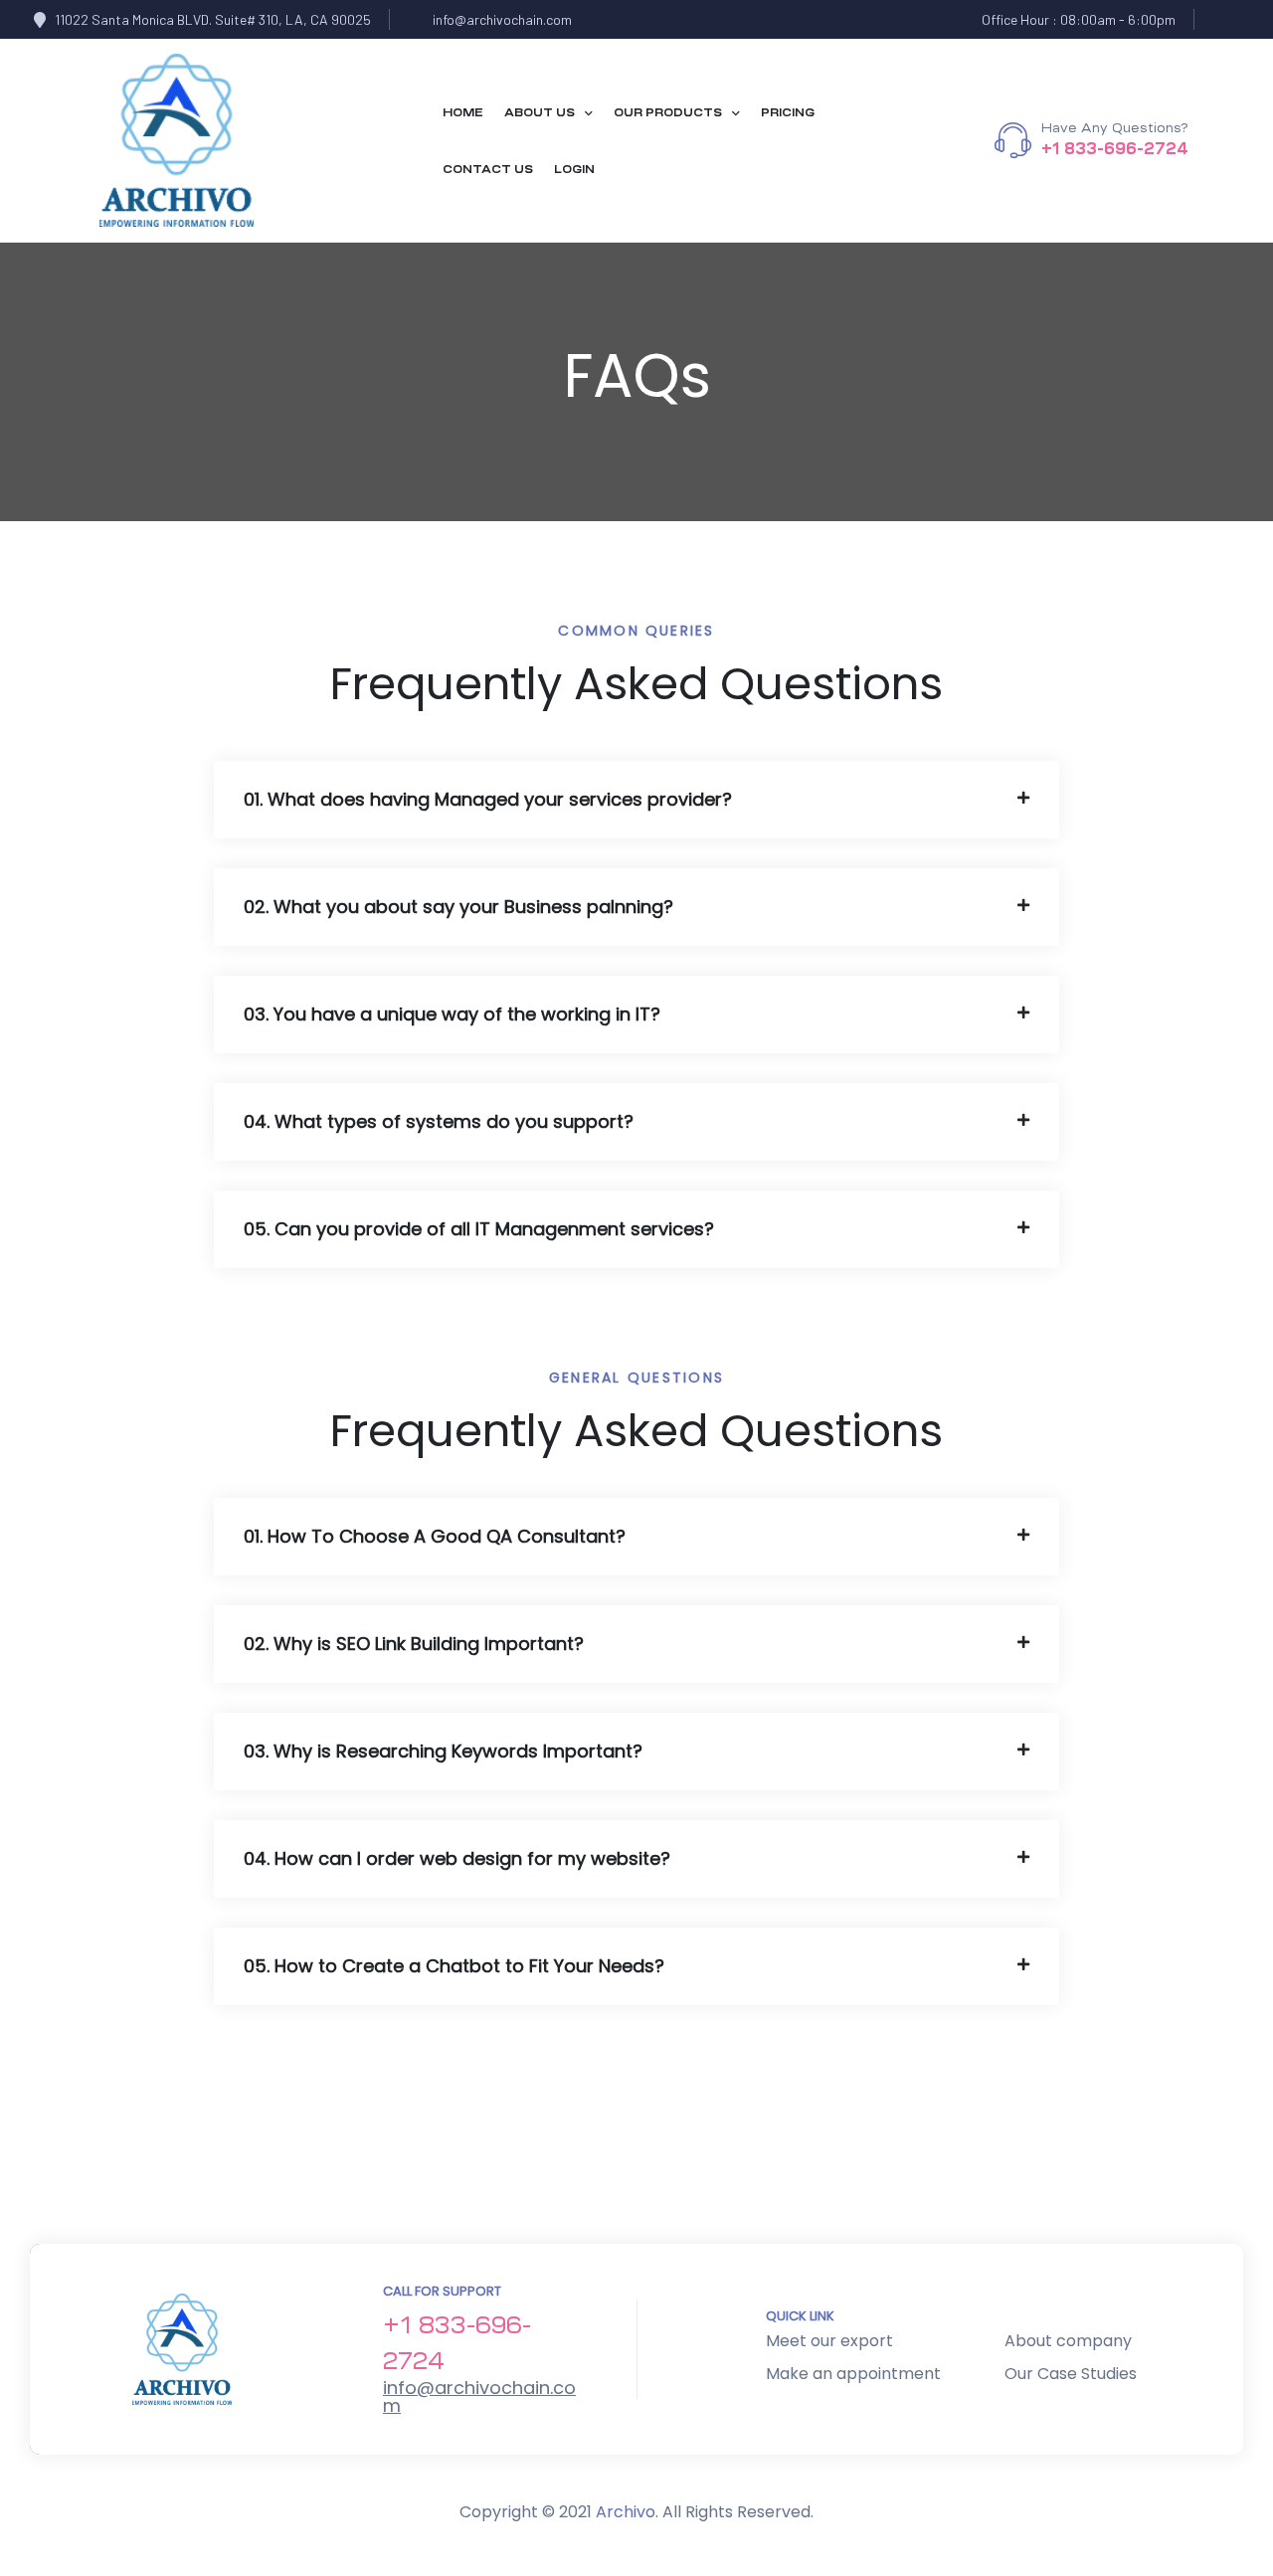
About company (1068, 2341)
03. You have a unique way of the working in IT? (452, 1014)
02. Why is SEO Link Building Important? (414, 1644)
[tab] (636, 800)
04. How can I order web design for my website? (457, 1858)
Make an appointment (853, 2374)
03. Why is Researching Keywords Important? (443, 1751)
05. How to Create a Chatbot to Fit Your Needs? (454, 1966)
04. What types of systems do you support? (439, 1121)
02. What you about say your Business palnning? (458, 907)
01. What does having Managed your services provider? (488, 799)
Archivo (626, 2512)
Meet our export (829, 2341)
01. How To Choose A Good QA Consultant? (435, 1536)
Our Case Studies (1071, 2374)
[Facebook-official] (1224, 19)
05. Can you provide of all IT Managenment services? (479, 1229)
